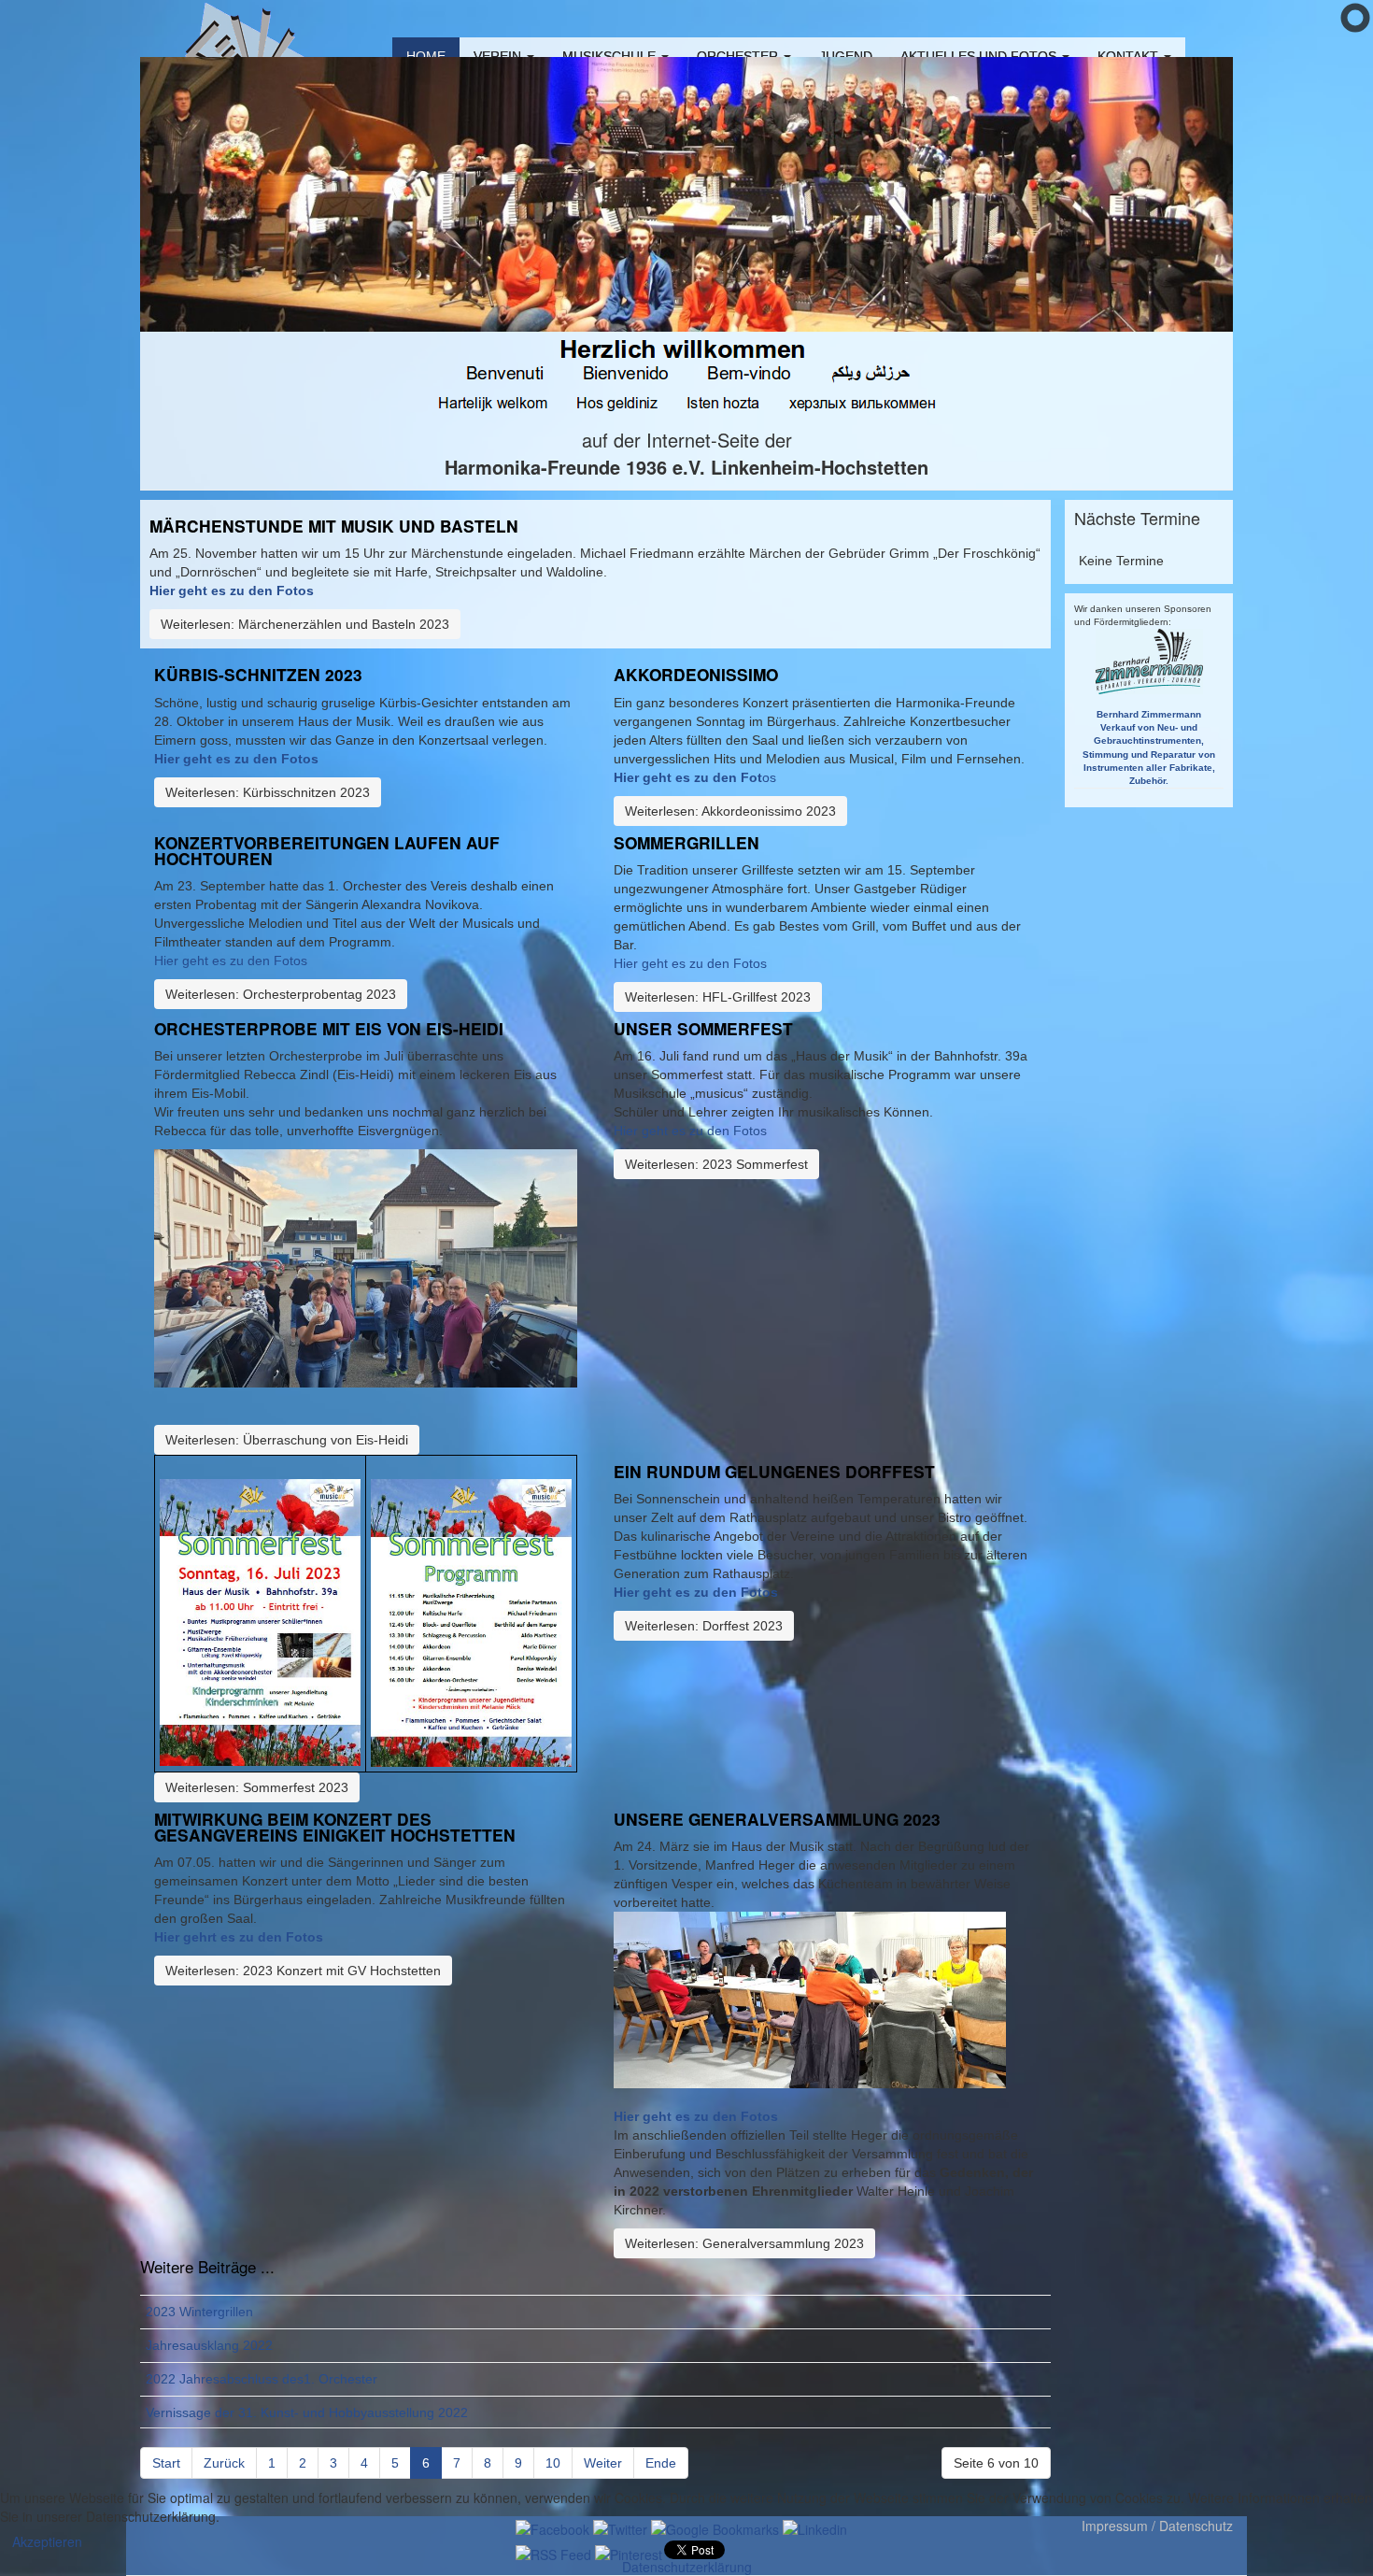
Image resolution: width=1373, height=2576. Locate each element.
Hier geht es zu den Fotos (232, 591)
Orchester (739, 56)
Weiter (603, 2463)
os (695, 777)
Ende (661, 2463)
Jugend (846, 56)
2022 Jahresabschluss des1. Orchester (262, 2379)
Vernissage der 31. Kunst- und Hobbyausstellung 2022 (307, 2412)
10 (553, 2463)
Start (166, 2463)
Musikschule (611, 56)
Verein (499, 56)
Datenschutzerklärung (687, 2567)
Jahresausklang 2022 (209, 2345)
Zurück (224, 2463)
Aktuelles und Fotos (980, 56)
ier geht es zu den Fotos (241, 759)
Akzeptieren (47, 2541)
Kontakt (1130, 56)
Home (426, 56)
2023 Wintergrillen (199, 2312)
